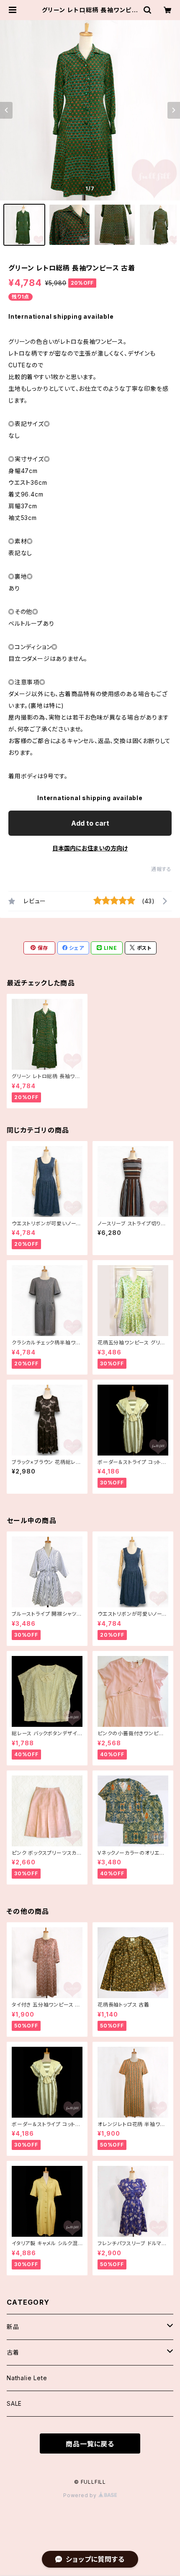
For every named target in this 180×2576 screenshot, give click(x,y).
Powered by (81, 2495)
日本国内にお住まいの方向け (90, 848)
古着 (13, 2352)
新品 (13, 2327)
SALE (14, 2403)
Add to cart (90, 823)
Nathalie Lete (27, 2378)
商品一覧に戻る (90, 2444)
